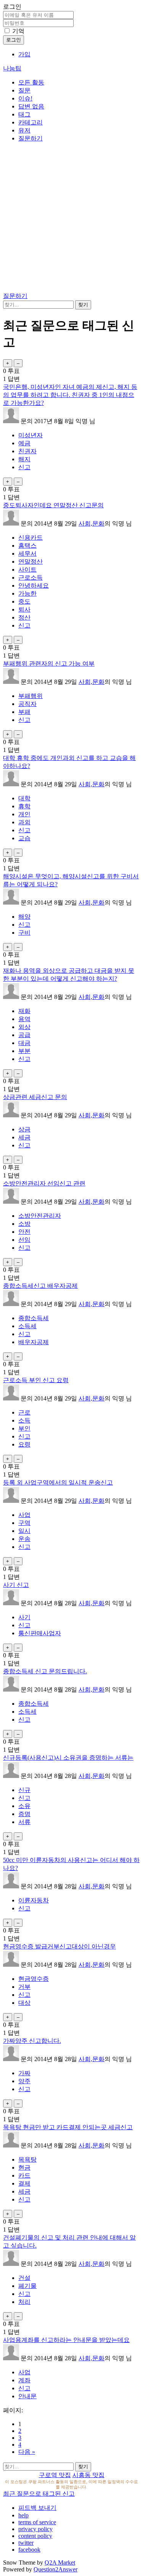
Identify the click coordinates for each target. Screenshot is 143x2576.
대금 (24, 1043)
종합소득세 (34, 1318)
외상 (24, 1027)
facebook (29, 2550)
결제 (24, 2183)
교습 (24, 838)
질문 (24, 90)
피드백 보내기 (37, 2508)
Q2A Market (60, 2562)
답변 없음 (31, 106)
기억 (18, 31)
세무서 (27, 554)
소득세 (27, 1326)
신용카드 (31, 538)
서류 (24, 1822)
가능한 (27, 593)
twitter (26, 2543)
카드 (24, 2175)
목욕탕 (27, 2159)
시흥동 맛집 (88, 2475)
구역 (24, 1523)
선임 (24, 1240)
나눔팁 (12, 68)
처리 (24, 2302)
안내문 (27, 2396)
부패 (24, 712)
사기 (24, 1617)
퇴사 (24, 609)
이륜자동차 (34, 1900)
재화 (24, 1011)
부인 (24, 1428)
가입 (24, 54)
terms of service (37, 2522)
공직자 (27, 704)
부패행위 (31, 696)
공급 (24, 1035)
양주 (24, 2081)
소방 (24, 1224)
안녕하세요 (34, 585)
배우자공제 (34, 1342)
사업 (24, 1515)
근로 (24, 1412)
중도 (24, 601)
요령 (24, 1444)
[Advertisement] (71, 219)
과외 (24, 822)
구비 (24, 933)
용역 (24, 1019)
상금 (24, 1129)
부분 (24, 1051)
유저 (24, 130)
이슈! (25, 98)
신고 (24, 467)
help (23, 2515)
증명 (24, 1814)
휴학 (24, 806)
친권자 (27, 451)
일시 (24, 1531)
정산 (24, 617)
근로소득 (31, 577)
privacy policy (35, 2529)
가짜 (24, 2073)
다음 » (27, 2452)
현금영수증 (34, 1979)
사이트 (27, 570)
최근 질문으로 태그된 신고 (39, 2494)
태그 (24, 114)
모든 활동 (31, 82)
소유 (24, 1806)
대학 (24, 798)
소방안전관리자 (40, 1216)
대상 (24, 2003)
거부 (24, 1987)
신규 (24, 1790)
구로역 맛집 (55, 2475)
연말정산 (31, 562)
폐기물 (27, 2286)
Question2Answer (55, 2569)
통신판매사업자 (40, 1633)
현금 (24, 2167)
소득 (24, 1420)
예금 (24, 443)
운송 (24, 1539)
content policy (35, 2536)
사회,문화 (92, 523)
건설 (24, 2278)
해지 (24, 459)
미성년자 (31, 435)
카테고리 (31, 122)
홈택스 (27, 546)
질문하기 (31, 138)
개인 (24, 814)
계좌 (24, 2380)
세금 (24, 1137)
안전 (24, 1232)
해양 (24, 917)
